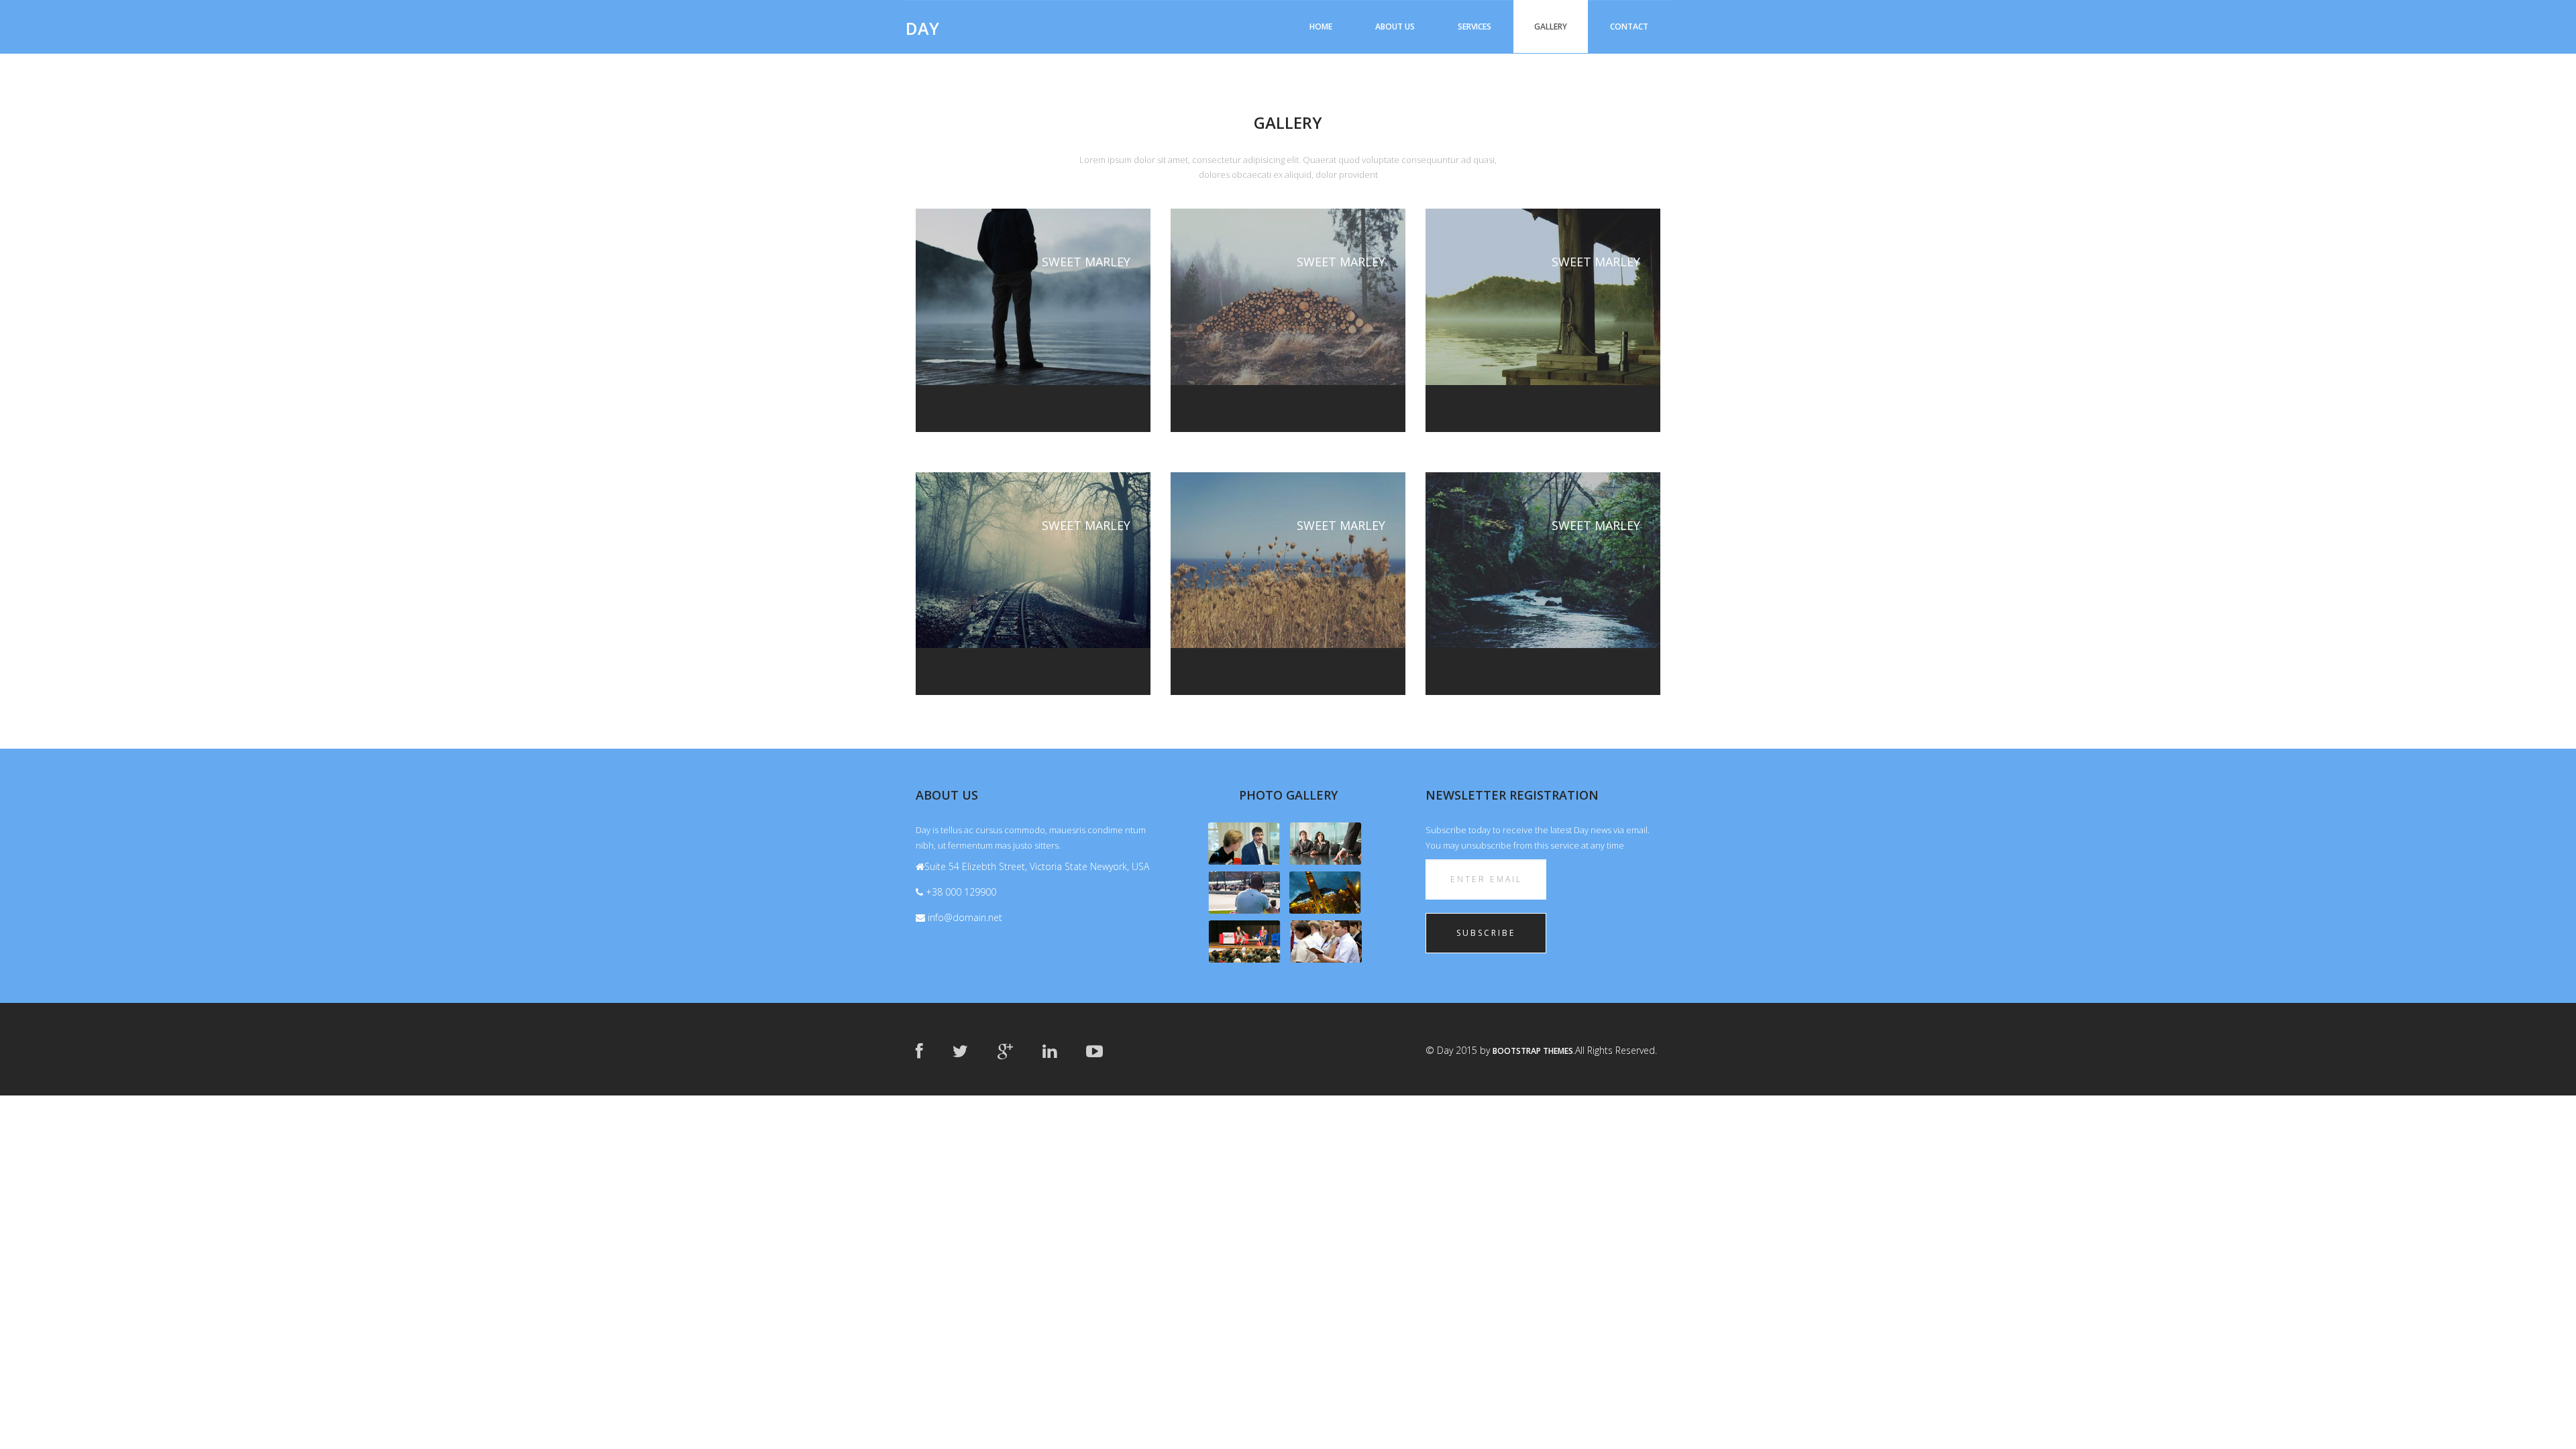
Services (1474, 26)
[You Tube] (1094, 1051)
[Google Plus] (1005, 1051)
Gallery (1551, 26)
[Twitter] (960, 1051)
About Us (1395, 26)
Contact (1629, 26)
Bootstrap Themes (1533, 1051)
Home (1321, 26)
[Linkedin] (1050, 1051)
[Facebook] (919, 1051)
